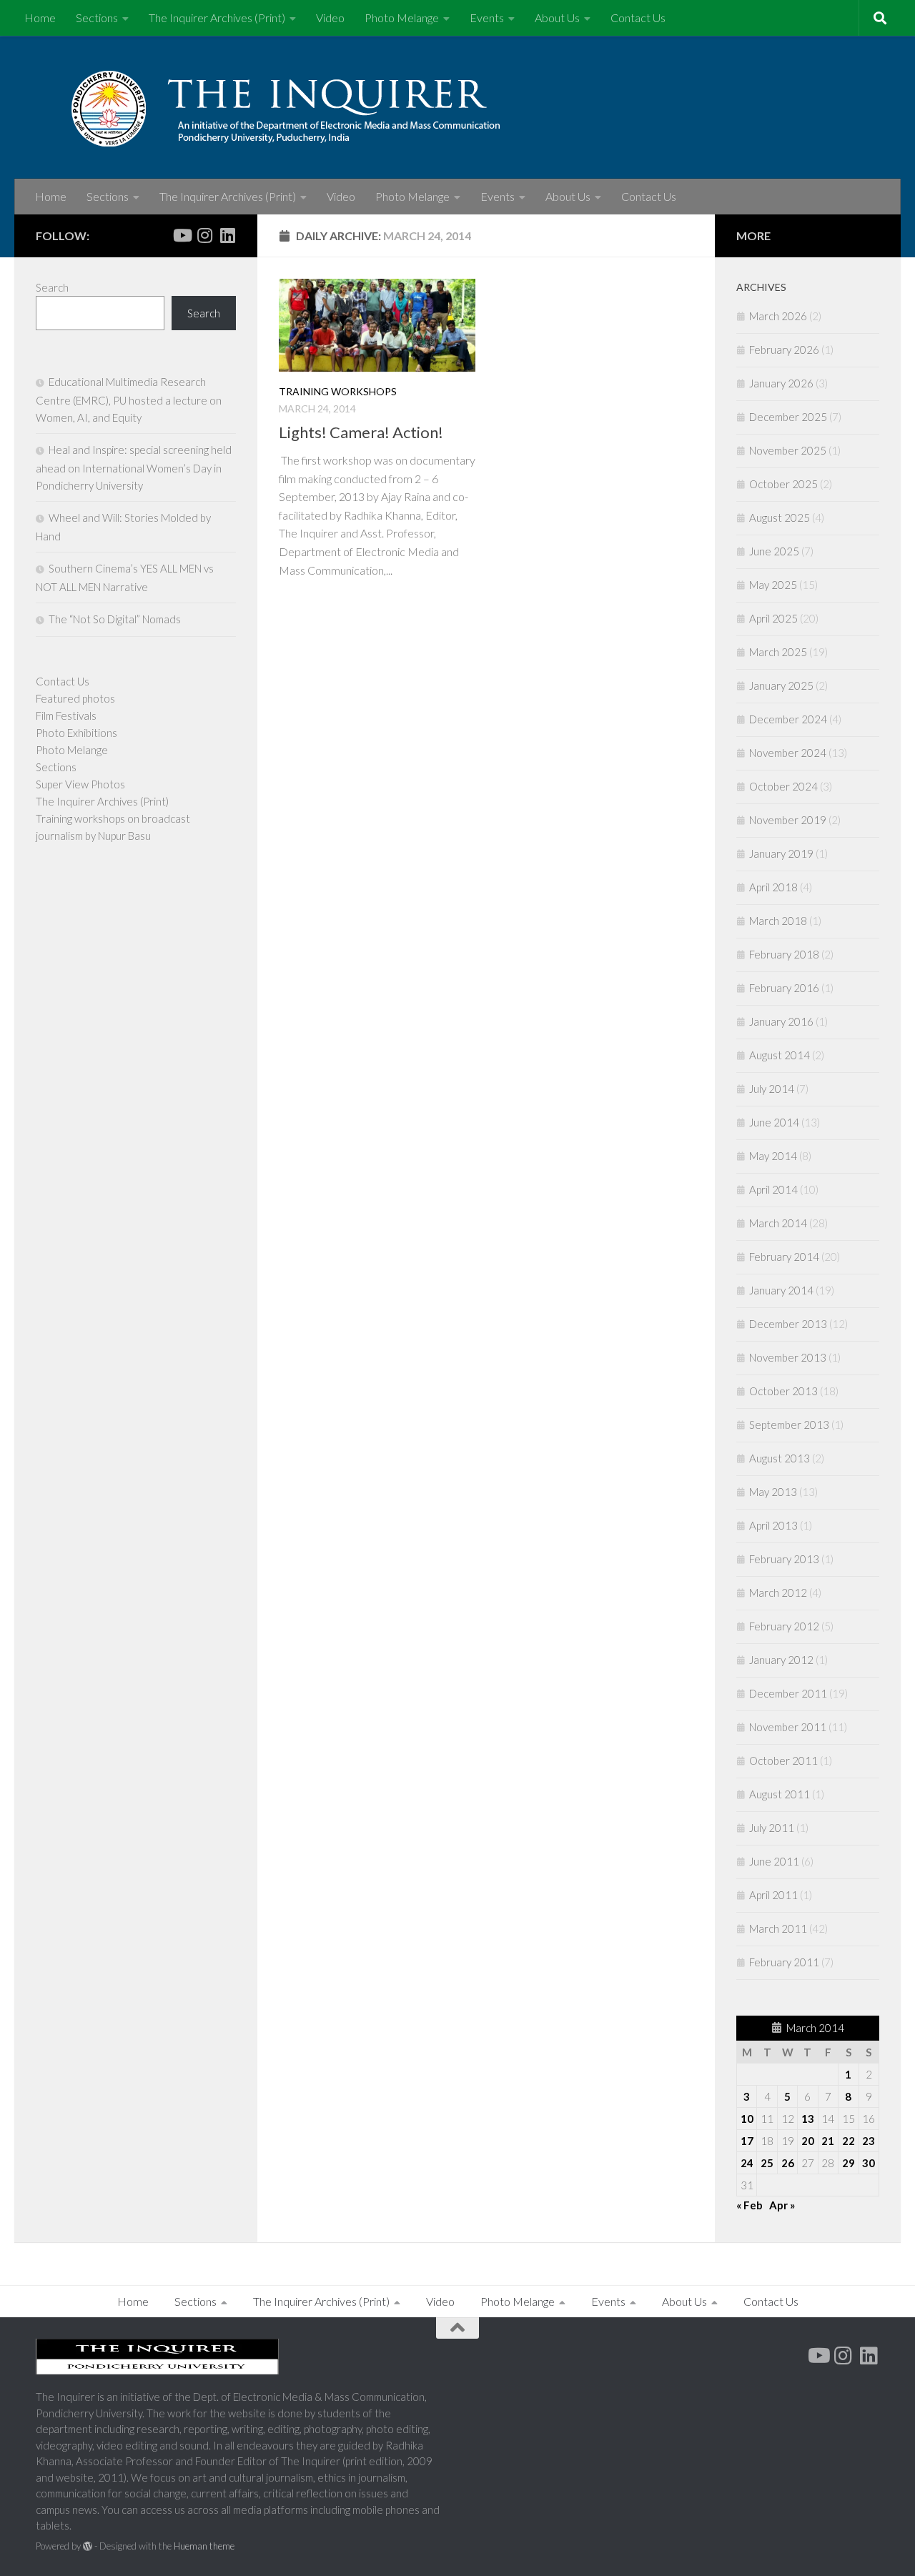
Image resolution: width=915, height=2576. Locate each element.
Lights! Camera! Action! (361, 432)
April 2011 (773, 1895)
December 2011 (788, 1693)
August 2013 (780, 1458)
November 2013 (788, 1357)
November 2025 (788, 450)
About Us (557, 18)
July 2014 (772, 1089)
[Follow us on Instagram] (204, 235)
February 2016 (784, 988)
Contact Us (638, 18)
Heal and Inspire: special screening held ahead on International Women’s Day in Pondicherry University (134, 467)
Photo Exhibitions (76, 733)
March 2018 (778, 921)
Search (52, 287)
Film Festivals (66, 715)
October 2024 (783, 786)
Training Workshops (338, 391)
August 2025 (780, 517)
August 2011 (780, 1794)
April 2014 (773, 1189)
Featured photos (75, 698)
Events (487, 18)
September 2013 (789, 1425)
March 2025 (778, 652)
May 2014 (773, 1156)
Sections (97, 18)
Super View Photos (80, 784)
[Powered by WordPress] (88, 2546)
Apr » (782, 2205)
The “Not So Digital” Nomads (115, 619)
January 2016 (781, 1021)
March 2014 (778, 1223)
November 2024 (788, 753)
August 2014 (780, 1055)
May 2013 (773, 1492)
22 (849, 2141)
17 (747, 2141)
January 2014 (781, 1290)
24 (747, 2163)
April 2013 (773, 1525)
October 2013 (783, 1391)
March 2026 (778, 316)
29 (849, 2163)
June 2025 (774, 551)
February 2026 (784, 350)
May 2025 (773, 585)
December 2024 (788, 719)
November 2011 (788, 1727)
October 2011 (783, 1760)
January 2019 (781, 853)
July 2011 (772, 1828)
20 (808, 2141)
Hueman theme (204, 2546)
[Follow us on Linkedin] (227, 235)
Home (40, 18)
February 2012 (784, 1626)
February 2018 (784, 954)
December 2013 (788, 1324)
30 (869, 2163)
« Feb (750, 2205)
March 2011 (778, 1928)
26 (788, 2163)
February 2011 (784, 1962)
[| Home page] (322, 107)
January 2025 (781, 685)
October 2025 (783, 484)
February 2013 (784, 1559)
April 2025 (773, 618)
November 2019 (788, 820)
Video (330, 18)
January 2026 (781, 383)
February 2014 (784, 1257)
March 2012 (778, 1592)
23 (869, 2141)
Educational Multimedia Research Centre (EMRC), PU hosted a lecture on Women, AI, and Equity (129, 400)
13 (808, 2119)
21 (828, 2141)
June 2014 (774, 1122)
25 (767, 2163)
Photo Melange (402, 18)
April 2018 (773, 887)
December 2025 (788, 417)
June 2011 (774, 1861)
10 (747, 2119)
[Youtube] (182, 235)
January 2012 (781, 1660)
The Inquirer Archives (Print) (217, 18)
